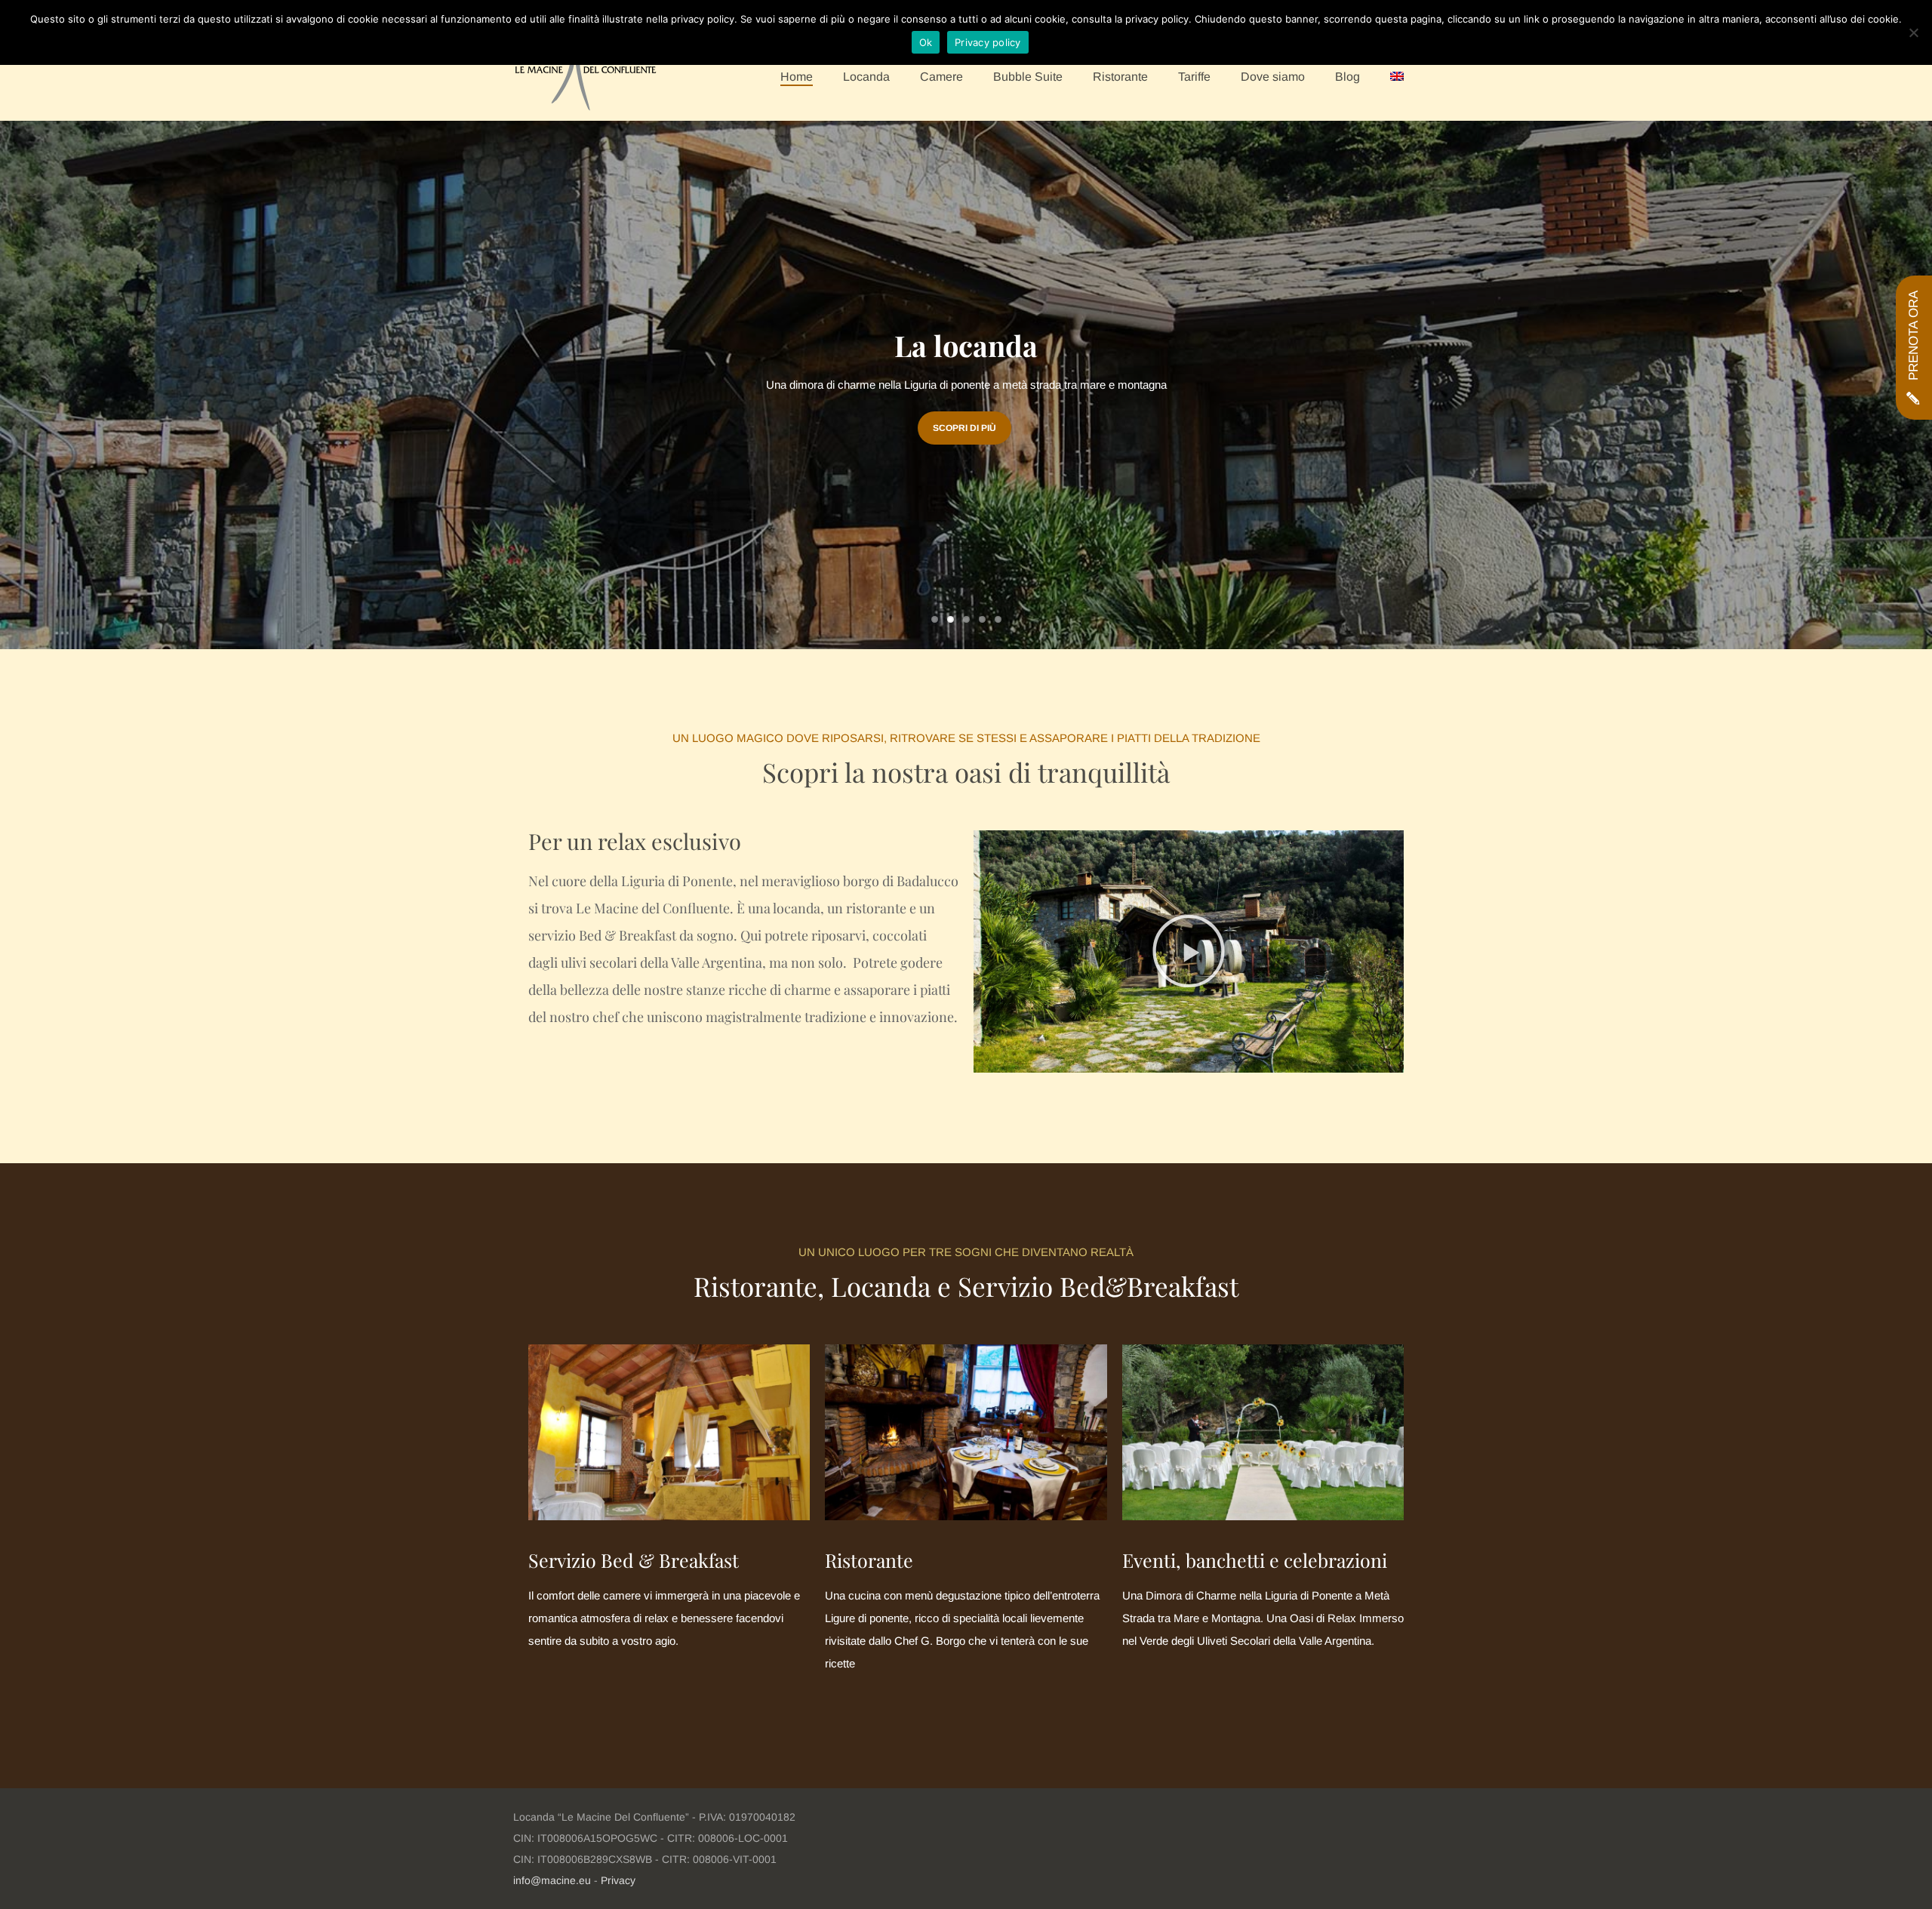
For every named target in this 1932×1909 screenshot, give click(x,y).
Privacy (618, 1880)
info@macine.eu (552, 1880)
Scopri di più (964, 428)
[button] (1189, 951)
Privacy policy (988, 42)
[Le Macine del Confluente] (586, 72)
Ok (926, 42)
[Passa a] (1397, 77)
